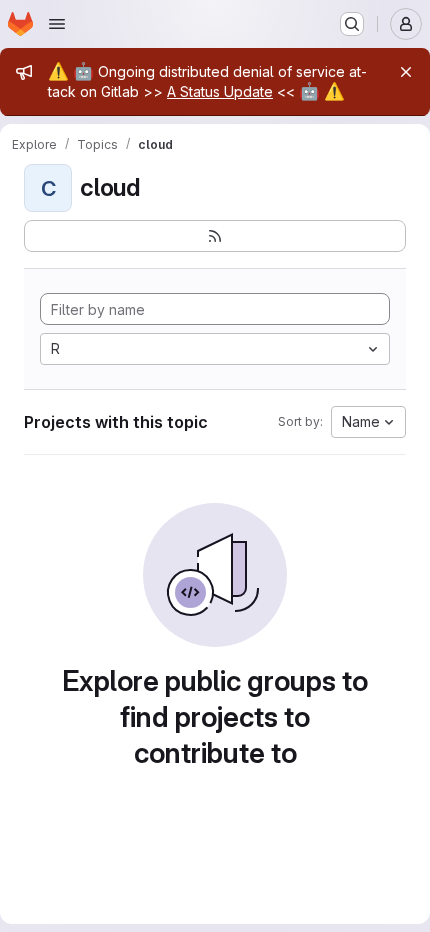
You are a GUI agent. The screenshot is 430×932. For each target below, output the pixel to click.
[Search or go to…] (352, 24)
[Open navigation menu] (57, 24)
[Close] (406, 72)
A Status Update (220, 91)
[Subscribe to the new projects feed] (215, 236)
